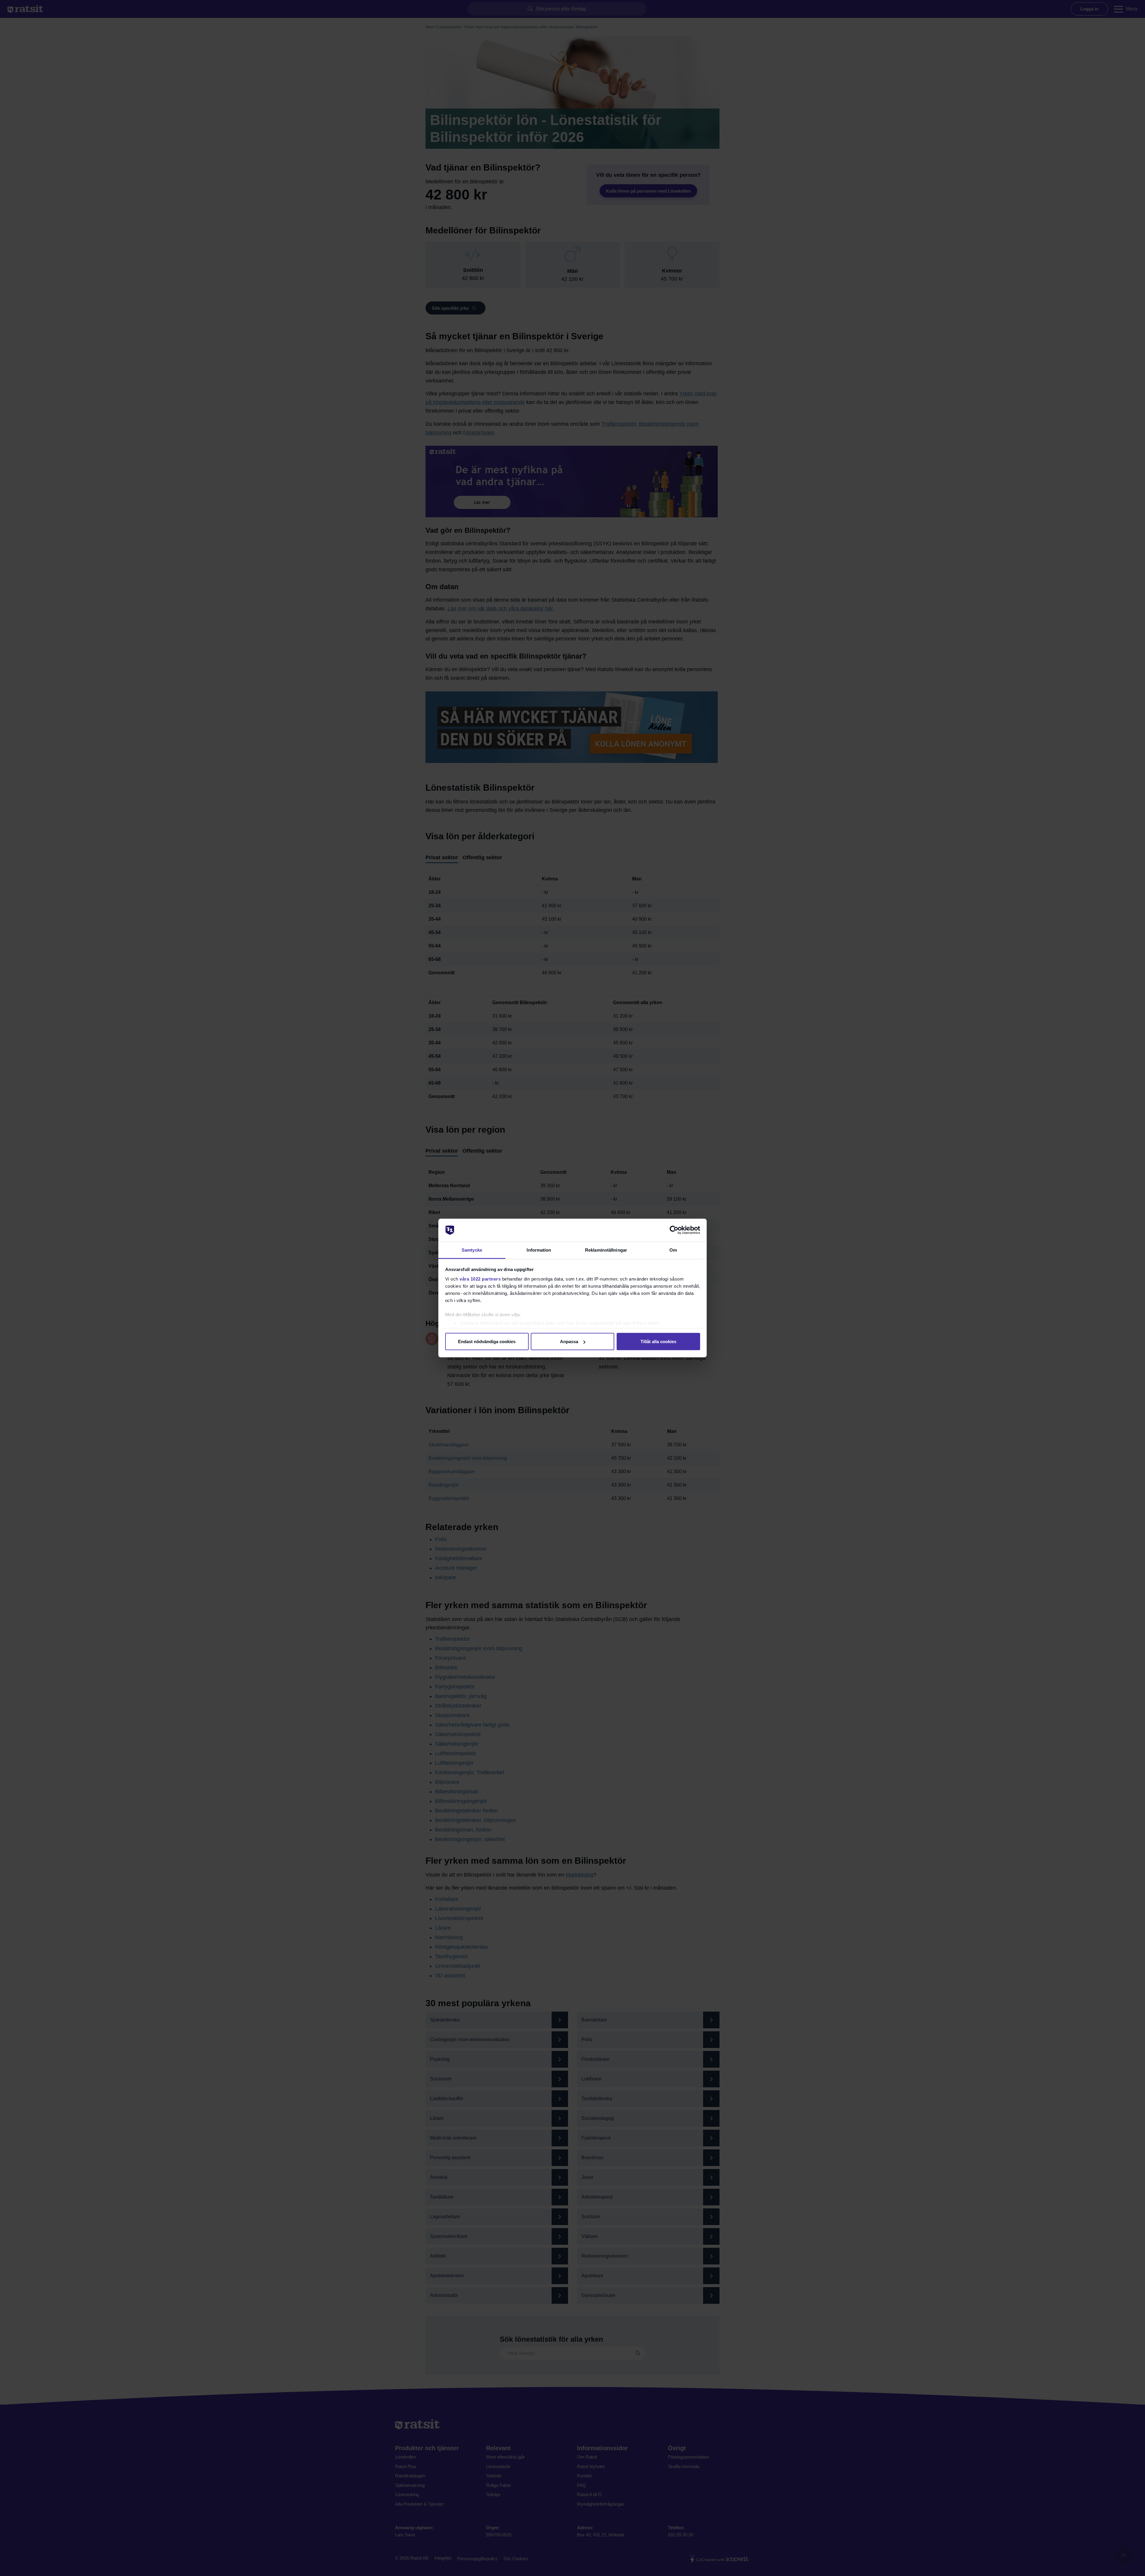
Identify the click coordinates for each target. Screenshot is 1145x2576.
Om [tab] (673, 1250)
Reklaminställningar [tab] (606, 1250)
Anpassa (569, 1342)
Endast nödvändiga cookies (487, 1342)
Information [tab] (539, 1250)
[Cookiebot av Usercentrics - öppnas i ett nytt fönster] (674, 1230)
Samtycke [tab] (472, 1250)
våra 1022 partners (480, 1279)
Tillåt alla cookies (658, 1342)
